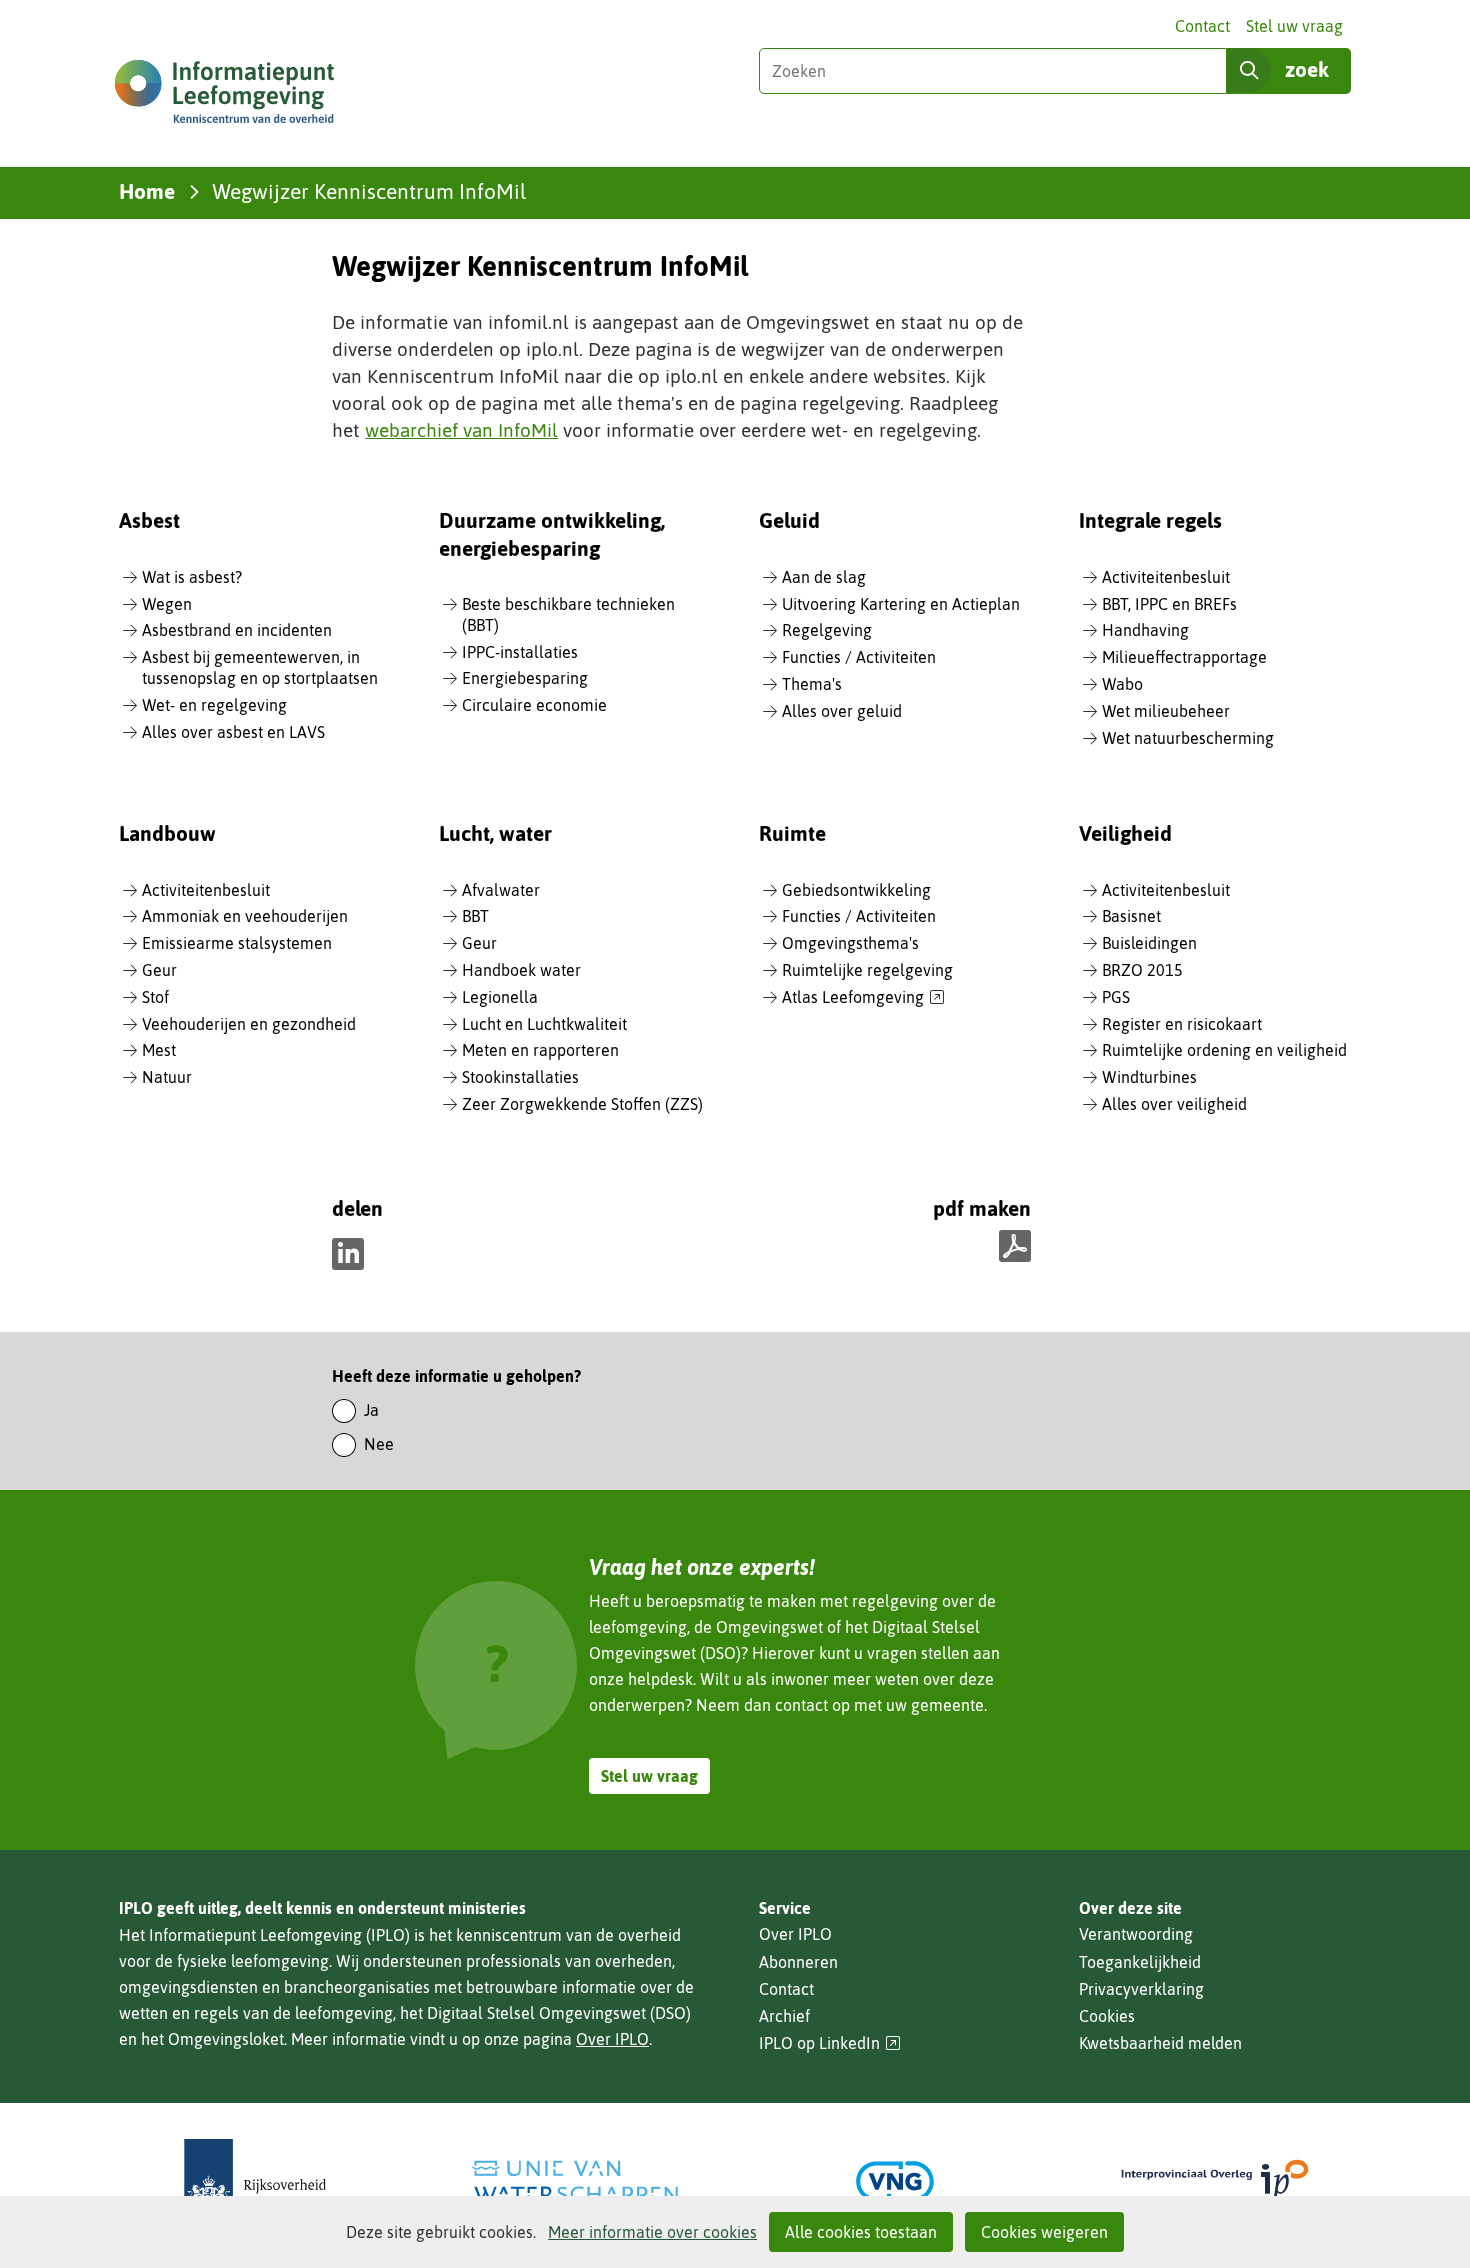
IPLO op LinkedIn (830, 2043)
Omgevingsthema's (850, 943)
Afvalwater (501, 890)
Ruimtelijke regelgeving (867, 970)
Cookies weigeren (1044, 2232)
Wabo (1122, 684)
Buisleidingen (1149, 943)
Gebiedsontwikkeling (856, 890)
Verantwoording (1136, 1934)
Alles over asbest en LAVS (233, 732)
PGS (1116, 997)
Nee (379, 1444)
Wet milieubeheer (1166, 711)
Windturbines (1149, 1077)
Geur (159, 970)
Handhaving (1145, 630)
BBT (475, 916)
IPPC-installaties (520, 652)
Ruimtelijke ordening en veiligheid (1224, 1050)
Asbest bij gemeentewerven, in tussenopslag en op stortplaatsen (260, 667)
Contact (1202, 26)
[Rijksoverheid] (255, 2181)
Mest (159, 1050)
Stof (155, 997)
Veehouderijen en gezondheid (249, 1024)
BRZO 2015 (1142, 970)
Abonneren (798, 1962)
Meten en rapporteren (540, 1050)
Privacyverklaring (1141, 1989)
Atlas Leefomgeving (863, 998)
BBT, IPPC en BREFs (1169, 604)
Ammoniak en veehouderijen (245, 916)
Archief (784, 2016)
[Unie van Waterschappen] (575, 2181)
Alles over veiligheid (1174, 1104)
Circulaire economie (534, 705)
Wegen (167, 604)
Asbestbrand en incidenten (237, 630)
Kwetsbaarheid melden (1160, 2043)
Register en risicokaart (1182, 1024)
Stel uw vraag (1294, 26)
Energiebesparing (525, 678)
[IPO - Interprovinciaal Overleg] (1215, 2181)
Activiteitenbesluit (1166, 577)
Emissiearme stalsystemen (237, 943)
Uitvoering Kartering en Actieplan (901, 604)
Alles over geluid (842, 711)
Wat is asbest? (192, 577)
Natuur (167, 1077)
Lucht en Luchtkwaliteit (544, 1024)
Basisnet (1131, 916)
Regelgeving (827, 630)
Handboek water (521, 970)
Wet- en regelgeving (214, 705)
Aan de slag (824, 577)
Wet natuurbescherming (1188, 738)
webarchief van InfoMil (461, 430)
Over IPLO (612, 2039)
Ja (371, 1410)
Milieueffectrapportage (1184, 657)
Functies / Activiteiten (859, 657)
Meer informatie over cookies (652, 2232)
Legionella (500, 997)
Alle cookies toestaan (861, 2232)
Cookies (1107, 2016)
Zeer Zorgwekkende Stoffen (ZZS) (582, 1104)
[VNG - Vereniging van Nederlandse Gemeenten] (895, 2181)
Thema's (812, 684)
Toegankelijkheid (1140, 1962)
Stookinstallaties (520, 1077)
